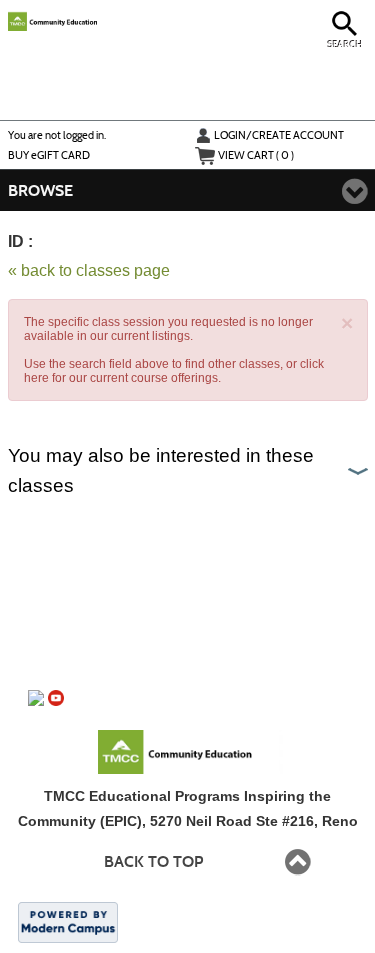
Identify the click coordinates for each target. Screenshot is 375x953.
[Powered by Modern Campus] (68, 921)
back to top (153, 861)
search (345, 44)
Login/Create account (279, 135)
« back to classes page (89, 270)
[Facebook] (36, 698)
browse (40, 190)
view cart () (256, 155)
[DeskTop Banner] (109, 19)
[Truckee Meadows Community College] (199, 750)
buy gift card (49, 155)
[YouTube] (56, 698)
